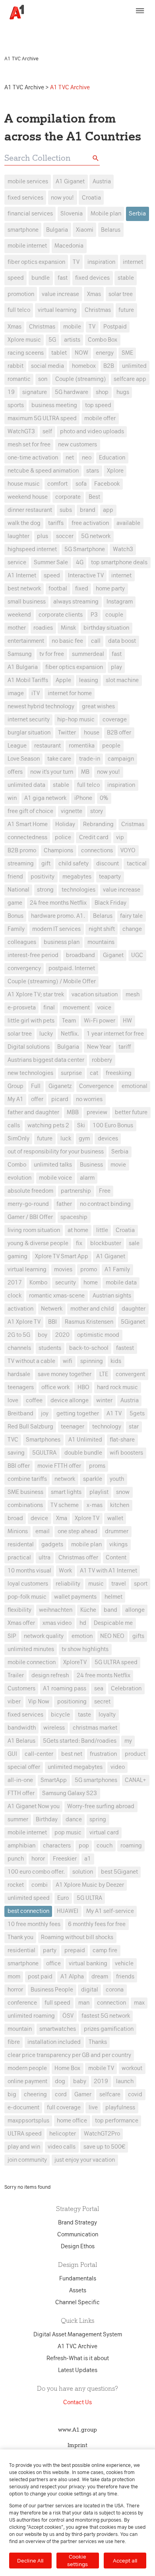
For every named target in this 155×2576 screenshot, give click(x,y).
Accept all (125, 2561)
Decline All (30, 2561)
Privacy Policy (24, 34)
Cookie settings (77, 2560)
